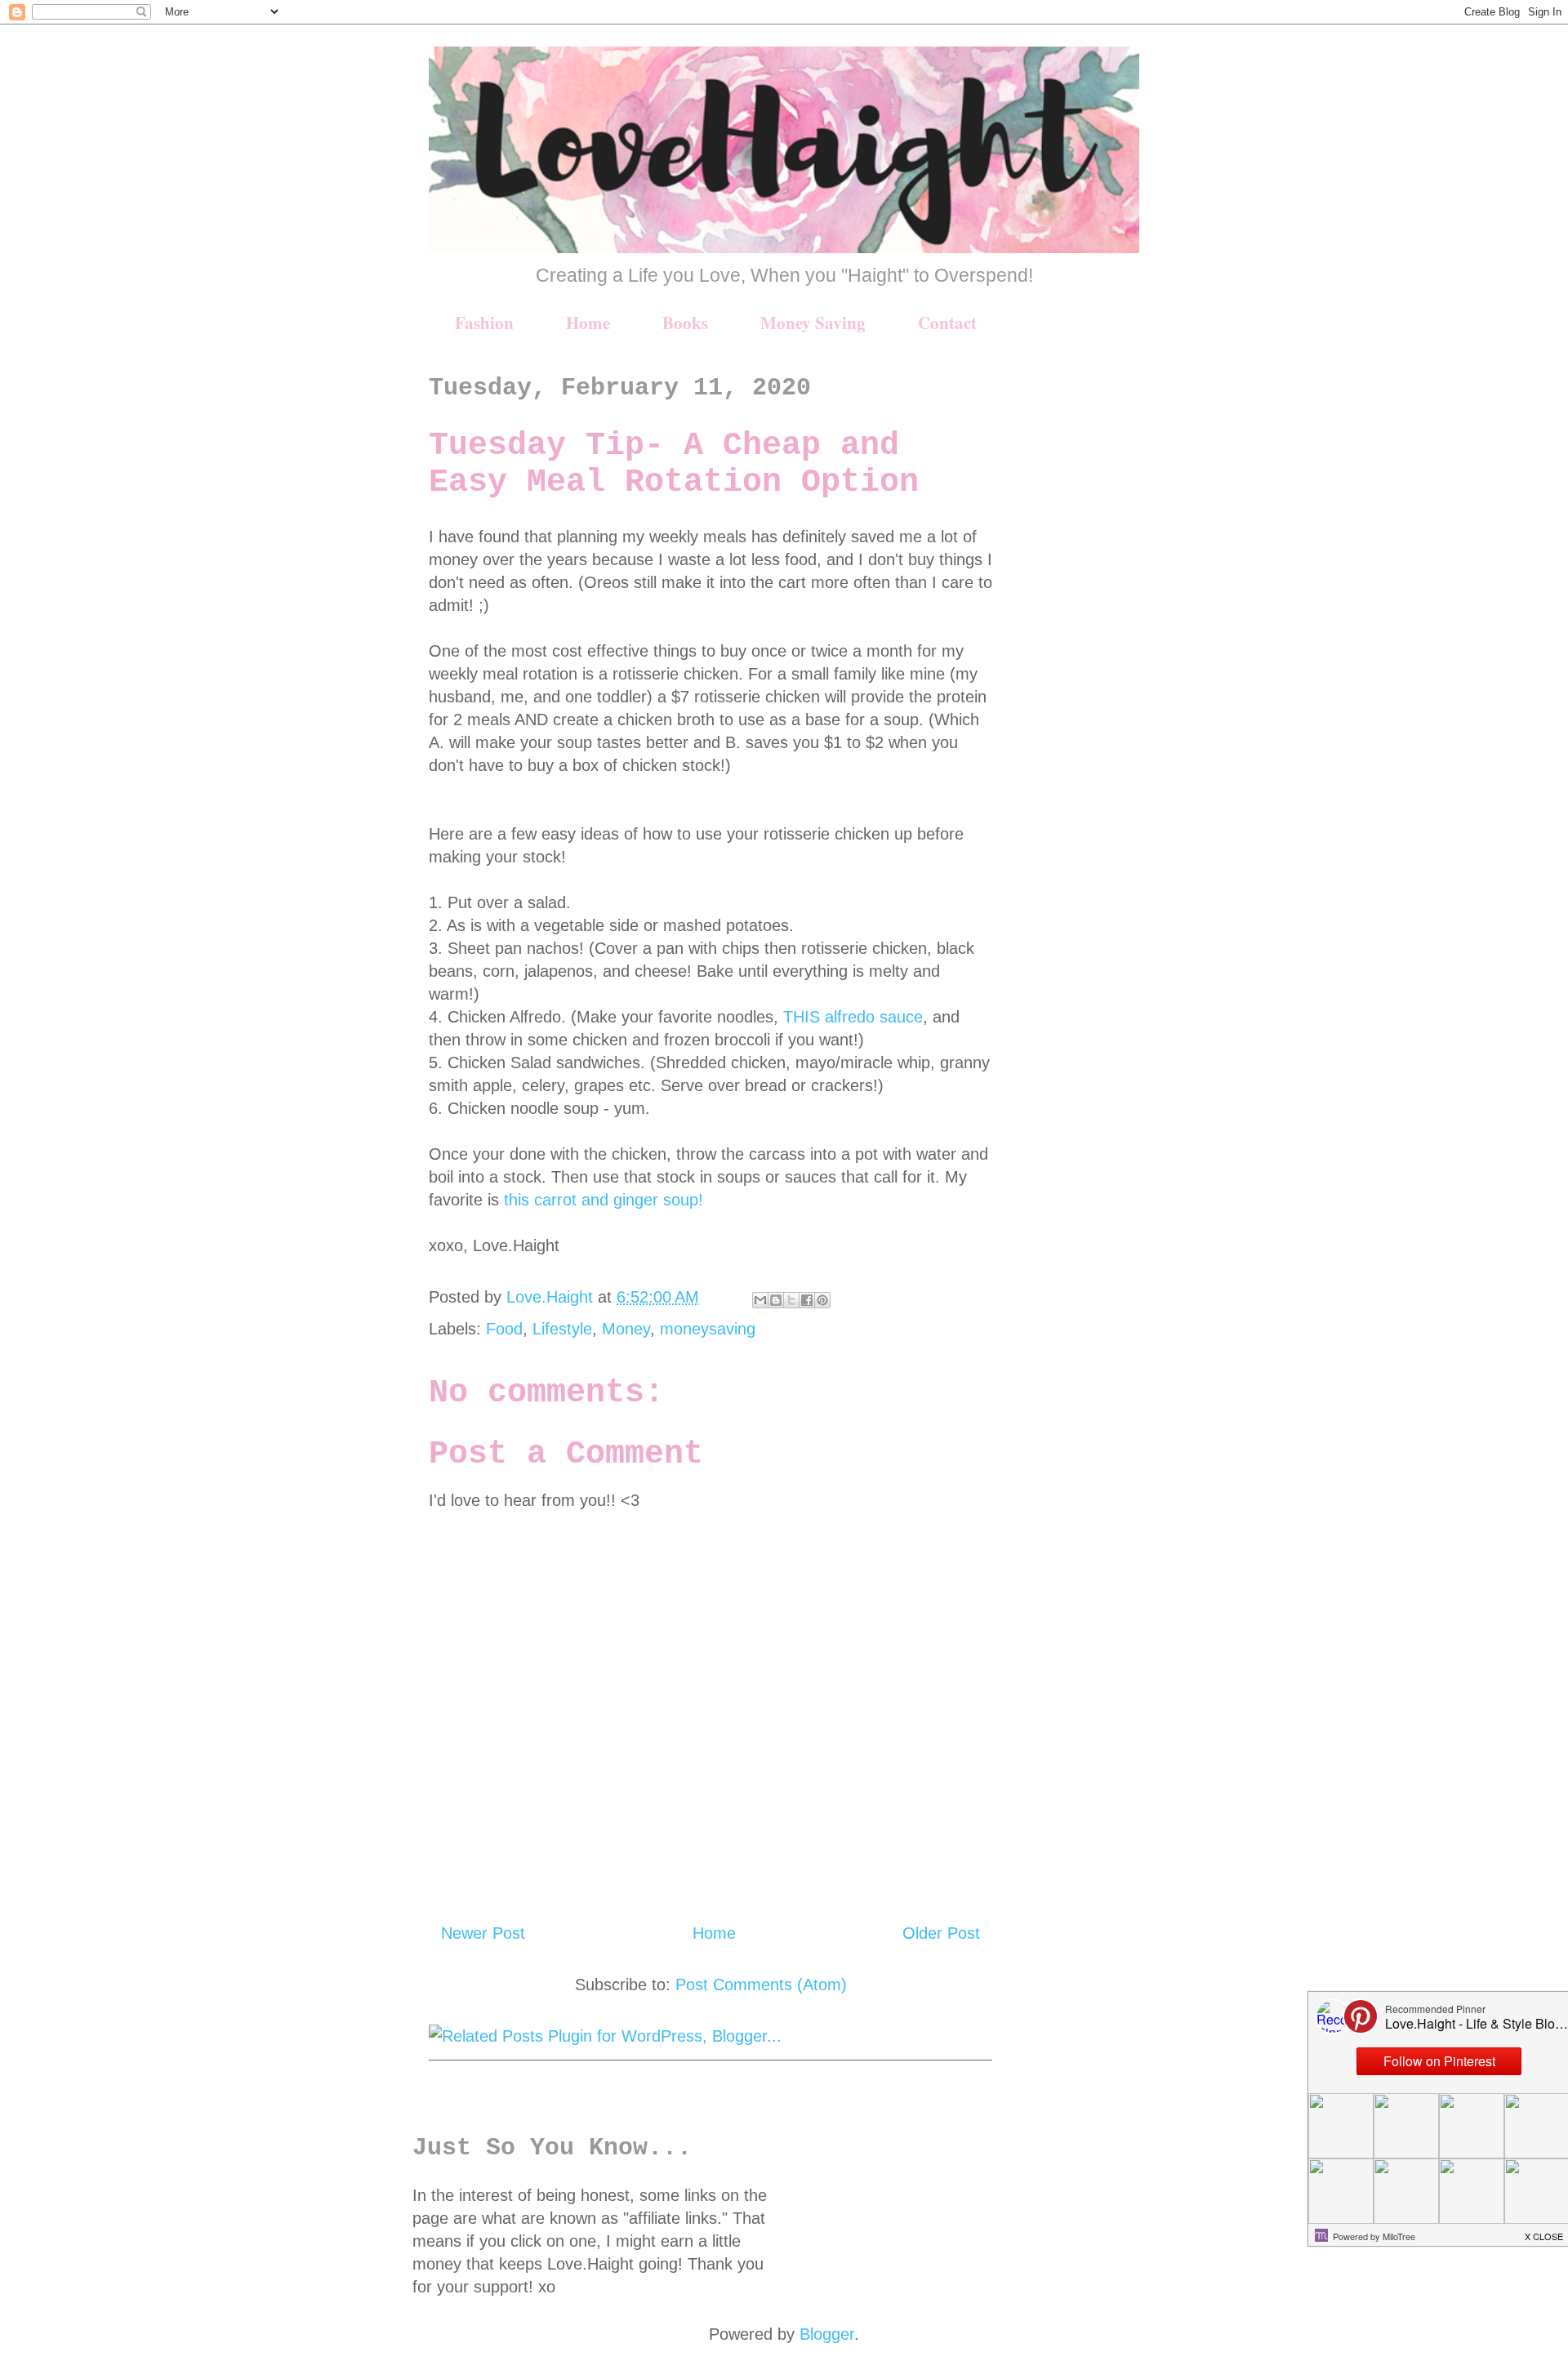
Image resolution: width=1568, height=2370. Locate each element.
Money (626, 1329)
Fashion (484, 323)
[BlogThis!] (776, 1300)
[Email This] (760, 1300)
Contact (947, 323)
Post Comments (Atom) (761, 1985)
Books (685, 323)
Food (504, 1329)
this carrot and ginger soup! (601, 1200)
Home (588, 323)
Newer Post (483, 1933)
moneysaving (708, 1329)
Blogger (827, 2334)
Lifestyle (562, 1329)
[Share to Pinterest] (822, 1300)
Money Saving (813, 323)
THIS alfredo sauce (853, 1017)
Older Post (941, 1933)
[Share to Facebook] (807, 1300)
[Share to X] (791, 1300)
